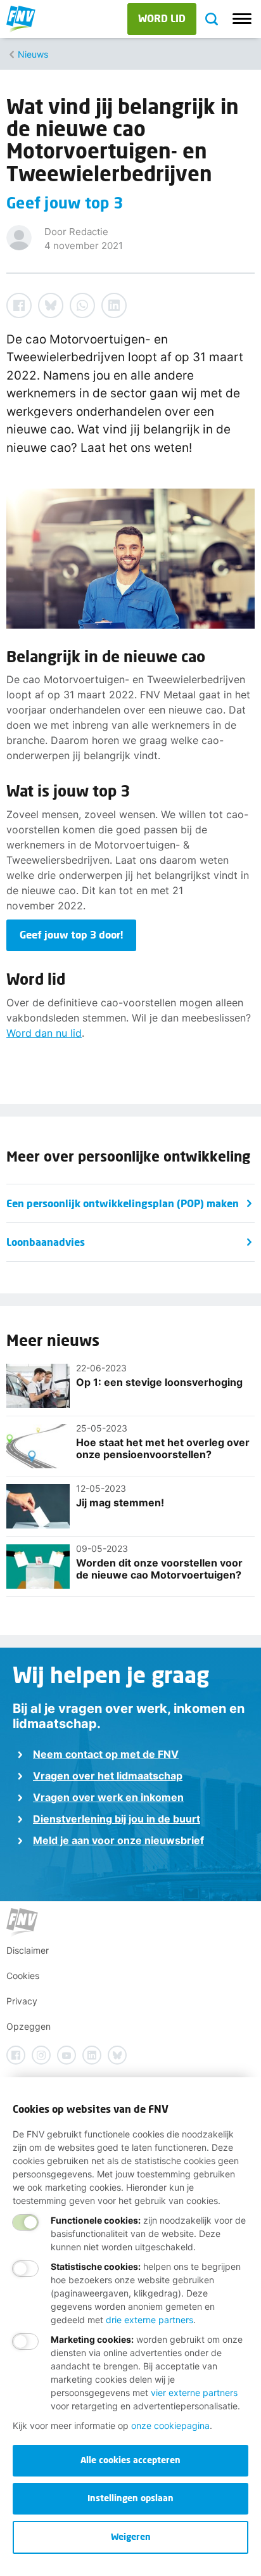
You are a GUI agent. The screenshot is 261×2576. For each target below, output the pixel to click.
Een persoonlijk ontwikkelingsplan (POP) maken (123, 1203)
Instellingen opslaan (130, 2498)
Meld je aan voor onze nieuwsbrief (118, 1840)
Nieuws (33, 54)
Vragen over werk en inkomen (108, 1797)
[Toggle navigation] (242, 19)
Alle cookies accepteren (130, 2460)
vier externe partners (194, 2393)
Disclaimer (28, 1950)
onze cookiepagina (170, 2425)
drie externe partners (150, 2320)
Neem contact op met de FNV (106, 1754)
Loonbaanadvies (46, 1242)
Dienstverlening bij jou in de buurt (117, 1819)
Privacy (22, 2001)
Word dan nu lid (44, 1033)
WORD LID (162, 18)
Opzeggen (29, 2026)
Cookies (23, 1976)
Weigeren (131, 2536)
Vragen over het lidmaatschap (108, 1776)
